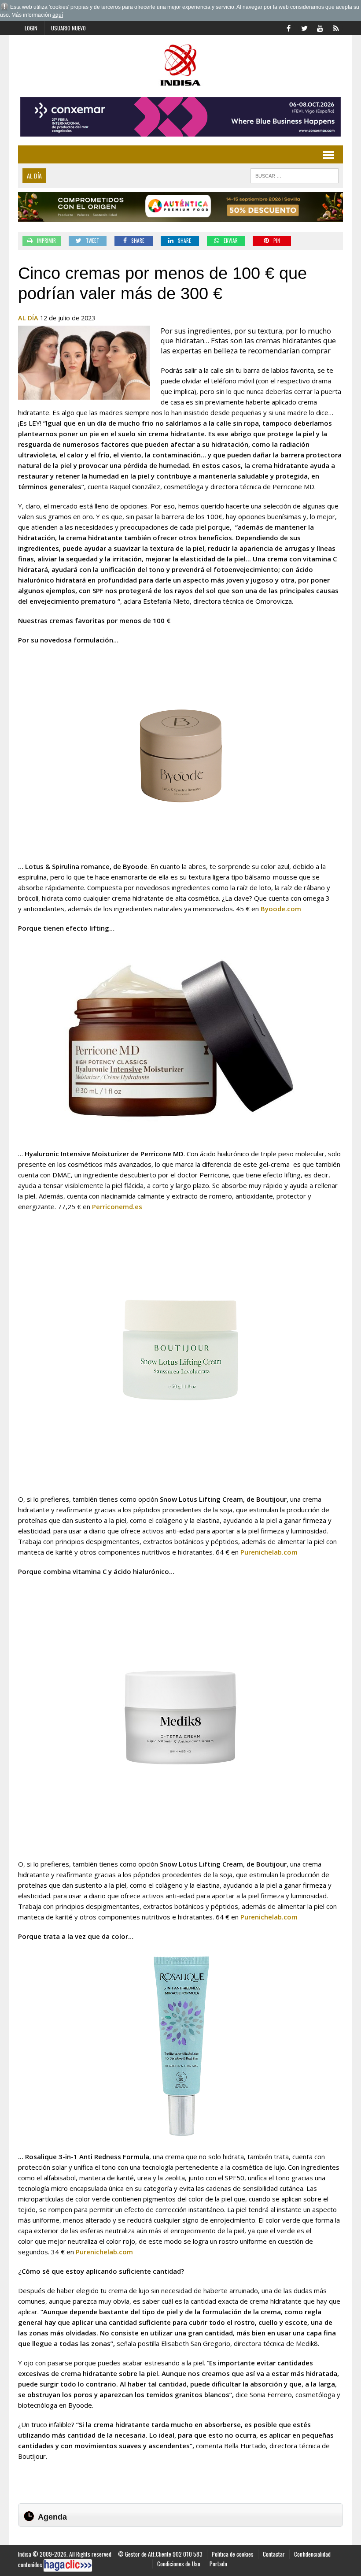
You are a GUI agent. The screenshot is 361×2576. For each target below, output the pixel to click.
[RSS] (336, 27)
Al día (28, 318)
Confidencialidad (312, 2554)
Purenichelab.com (269, 1552)
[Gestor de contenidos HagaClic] (68, 2565)
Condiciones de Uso (179, 2564)
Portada (218, 2564)
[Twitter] (304, 27)
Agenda (52, 2517)
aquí (58, 15)
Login (31, 28)
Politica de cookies (233, 2554)
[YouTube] (320, 27)
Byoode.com (281, 909)
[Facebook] (288, 27)
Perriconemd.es (117, 1206)
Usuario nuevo (68, 28)
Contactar (274, 2554)
